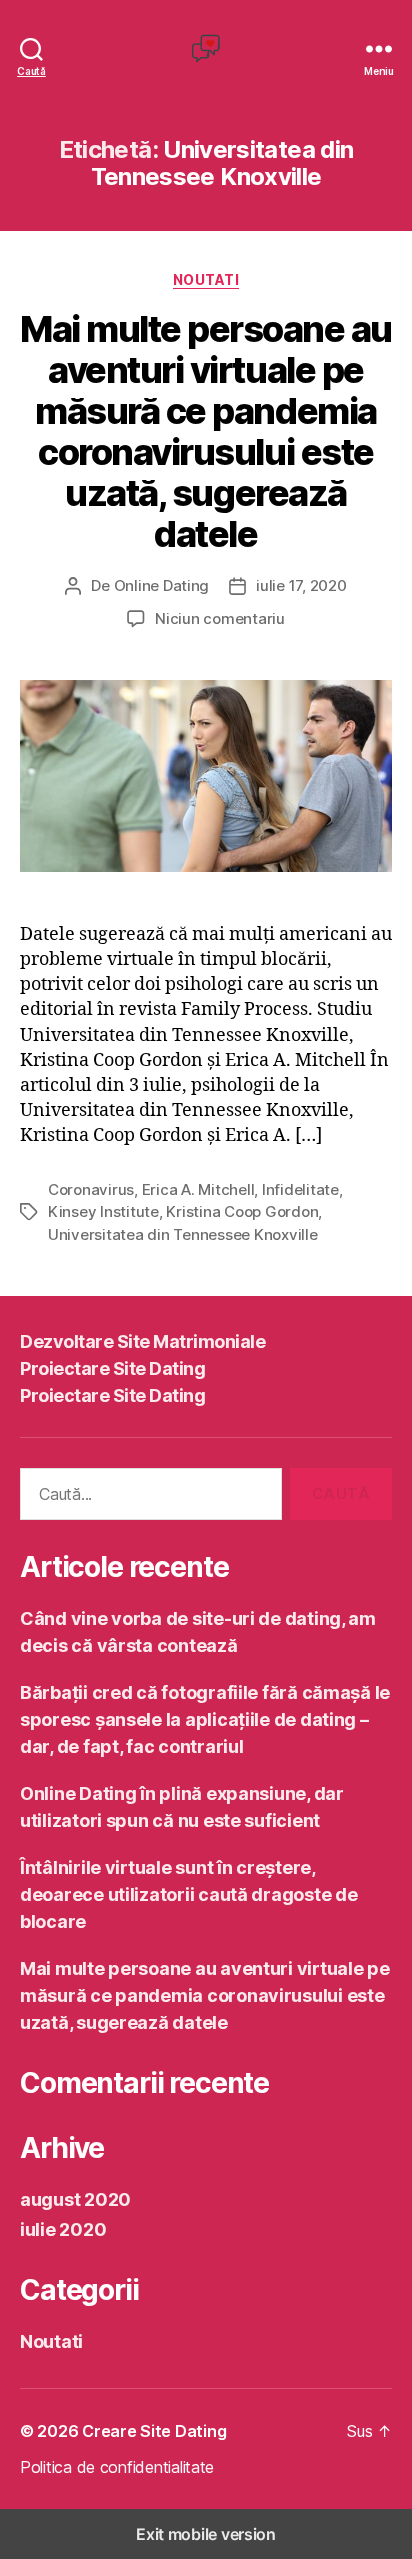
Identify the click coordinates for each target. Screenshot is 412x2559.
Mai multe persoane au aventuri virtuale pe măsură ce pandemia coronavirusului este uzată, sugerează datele (206, 431)
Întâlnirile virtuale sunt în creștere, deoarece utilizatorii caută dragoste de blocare (188, 1894)
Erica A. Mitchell (198, 1189)
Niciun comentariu (220, 618)
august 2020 (75, 2199)
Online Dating (162, 585)
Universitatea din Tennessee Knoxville (183, 1234)
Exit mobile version (206, 2534)
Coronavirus (91, 1189)
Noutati (206, 279)
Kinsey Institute (103, 1211)
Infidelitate (300, 1189)
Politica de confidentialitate (117, 2467)
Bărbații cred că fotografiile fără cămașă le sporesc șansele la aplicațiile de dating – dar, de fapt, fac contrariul (205, 1719)
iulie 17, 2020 (301, 585)
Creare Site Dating (154, 2431)
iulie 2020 (63, 2229)
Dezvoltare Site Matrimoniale (142, 1341)
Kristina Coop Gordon (242, 1211)
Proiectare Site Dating (112, 1368)
